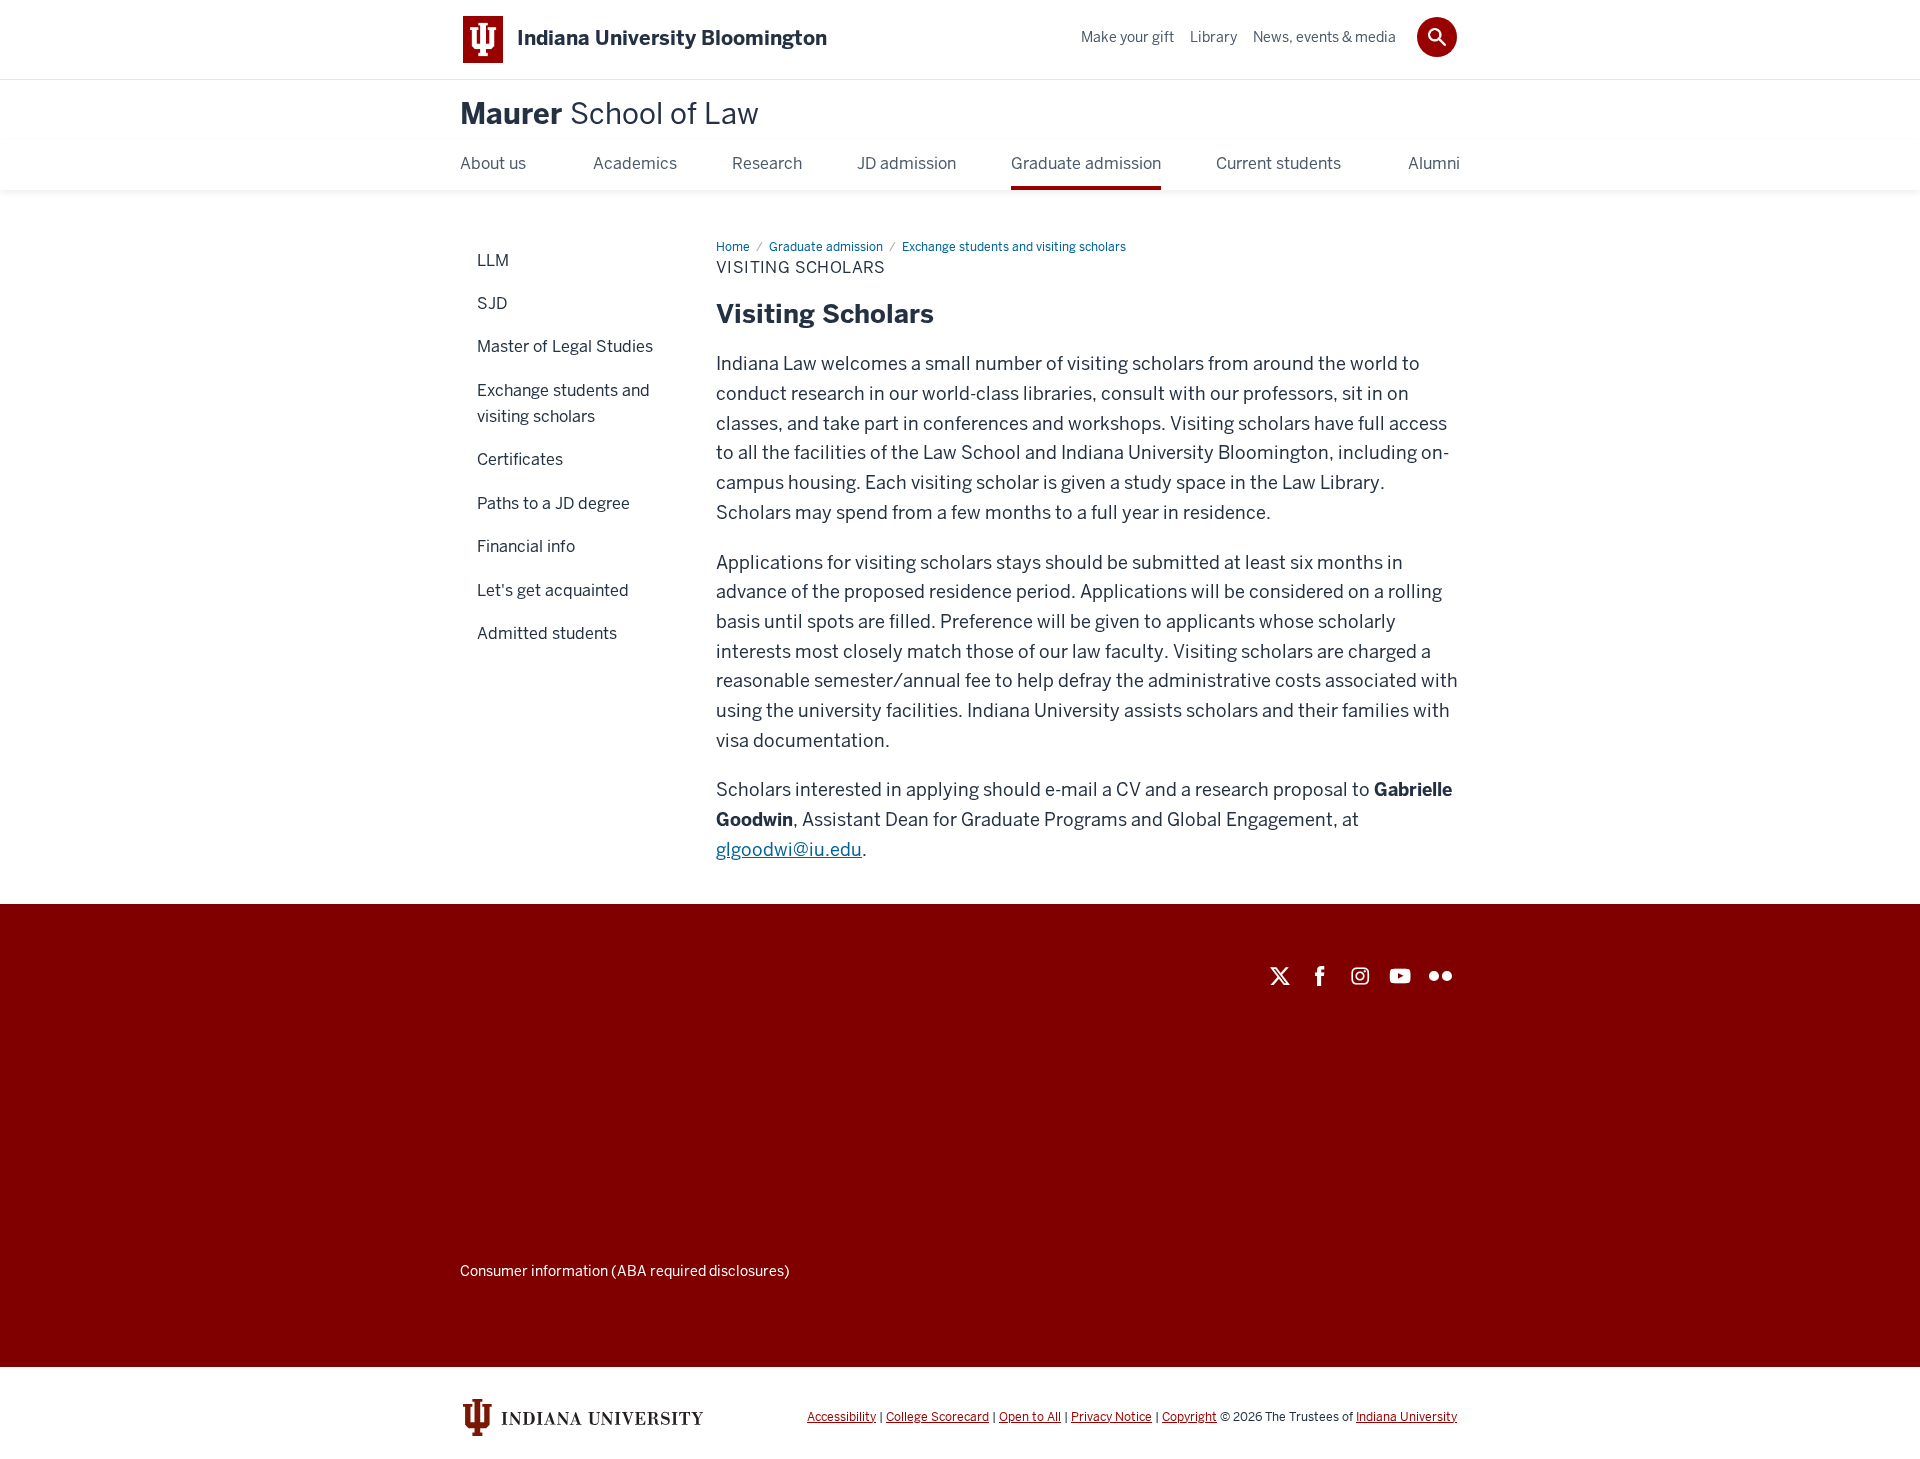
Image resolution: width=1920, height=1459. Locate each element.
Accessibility (841, 1417)
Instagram (1360, 976)
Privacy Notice (1111, 1417)
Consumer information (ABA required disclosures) (625, 1271)
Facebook (1320, 976)
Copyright (1189, 1417)
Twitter (1280, 976)
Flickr (1440, 976)
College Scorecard (937, 1417)
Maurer (609, 114)
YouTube (1400, 976)
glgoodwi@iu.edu (789, 849)
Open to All (1030, 1417)
